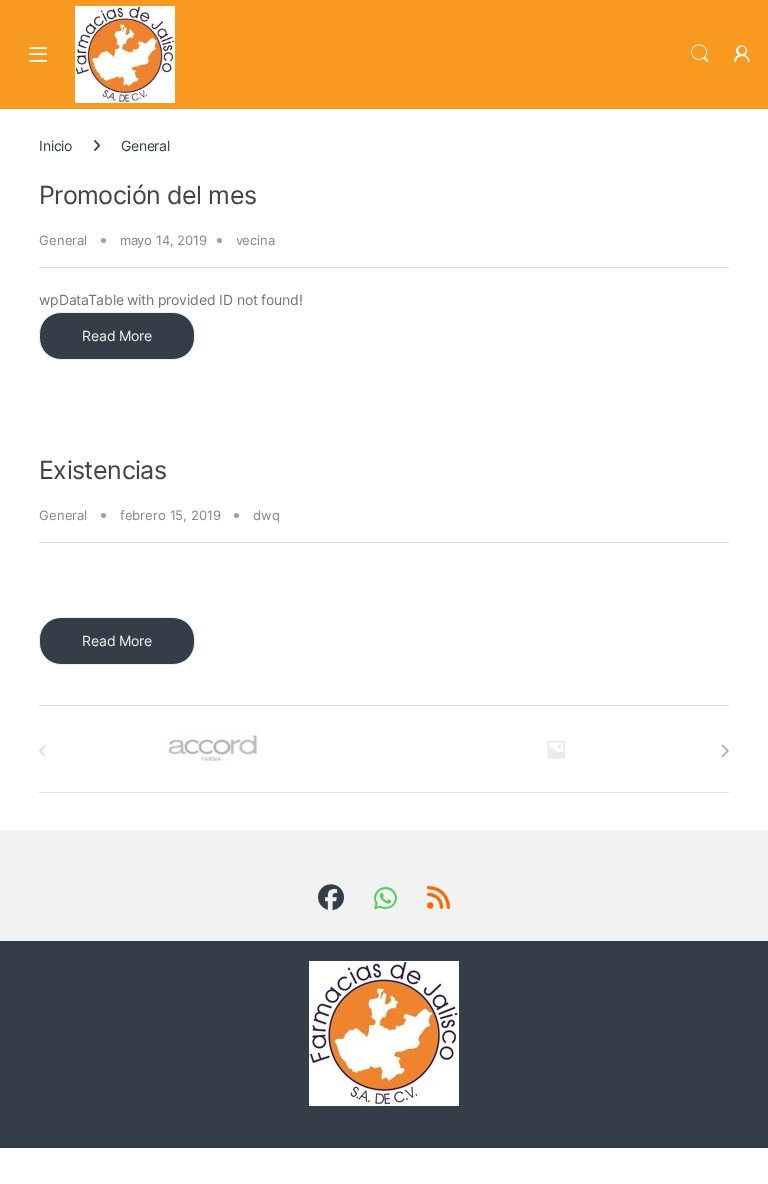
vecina (255, 240)
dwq (266, 515)
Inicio (55, 145)
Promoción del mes (147, 195)
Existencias (102, 470)
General (63, 240)
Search (700, 54)
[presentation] (724, 751)
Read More (117, 335)
